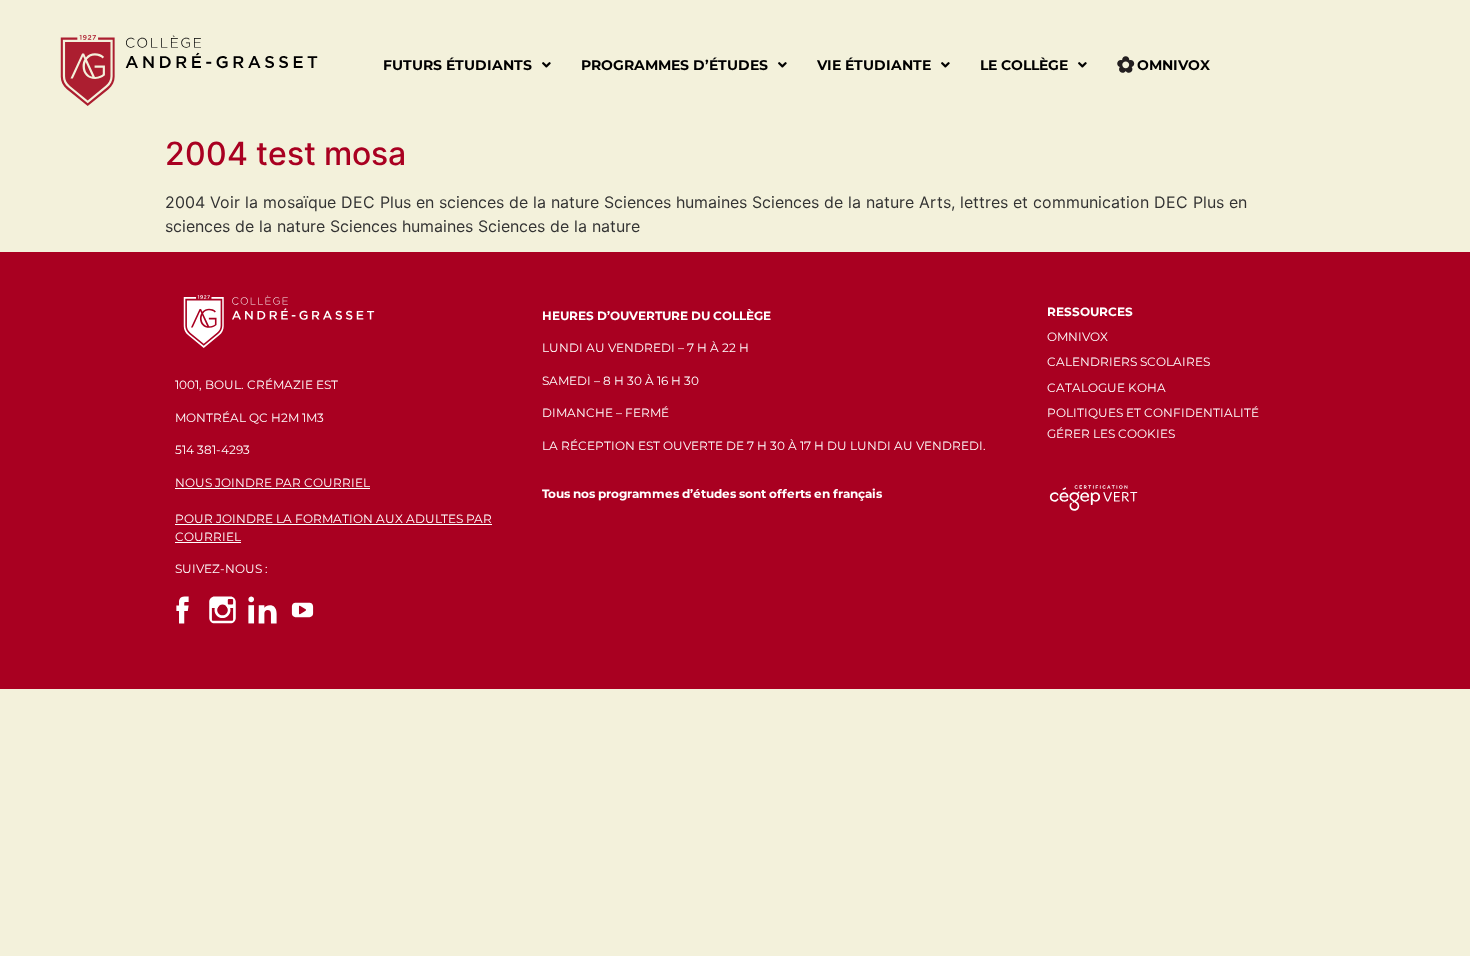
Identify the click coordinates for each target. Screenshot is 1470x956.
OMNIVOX (1077, 336)
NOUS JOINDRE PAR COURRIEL (272, 482)
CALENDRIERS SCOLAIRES (1128, 361)
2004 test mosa (285, 153)
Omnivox (1173, 65)
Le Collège (1024, 65)
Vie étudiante (874, 65)
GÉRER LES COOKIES (1111, 433)
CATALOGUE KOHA (1106, 387)
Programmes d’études (674, 65)
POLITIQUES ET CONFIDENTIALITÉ (1153, 412)
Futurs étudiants (457, 65)
